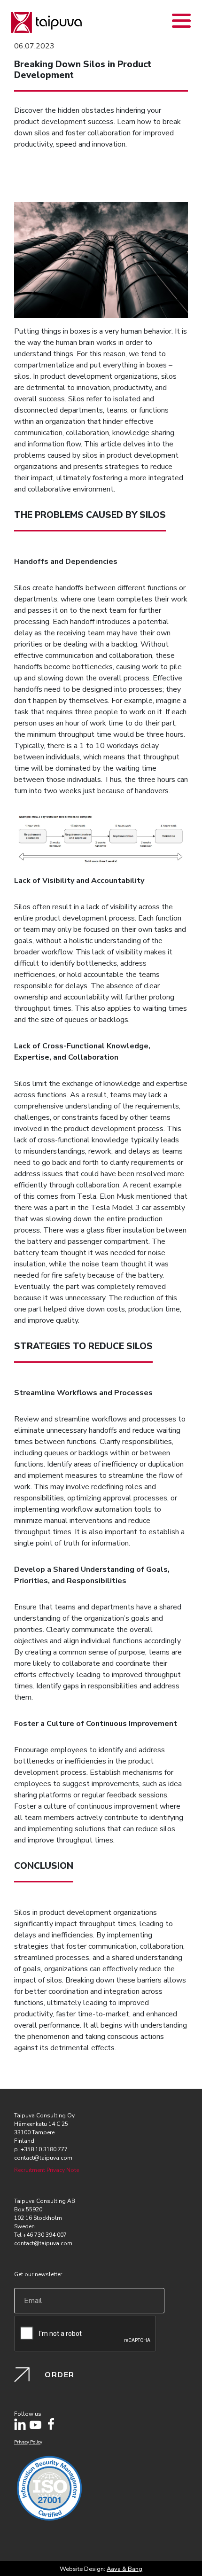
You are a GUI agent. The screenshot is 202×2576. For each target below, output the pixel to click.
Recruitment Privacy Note (47, 2170)
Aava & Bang (124, 2569)
